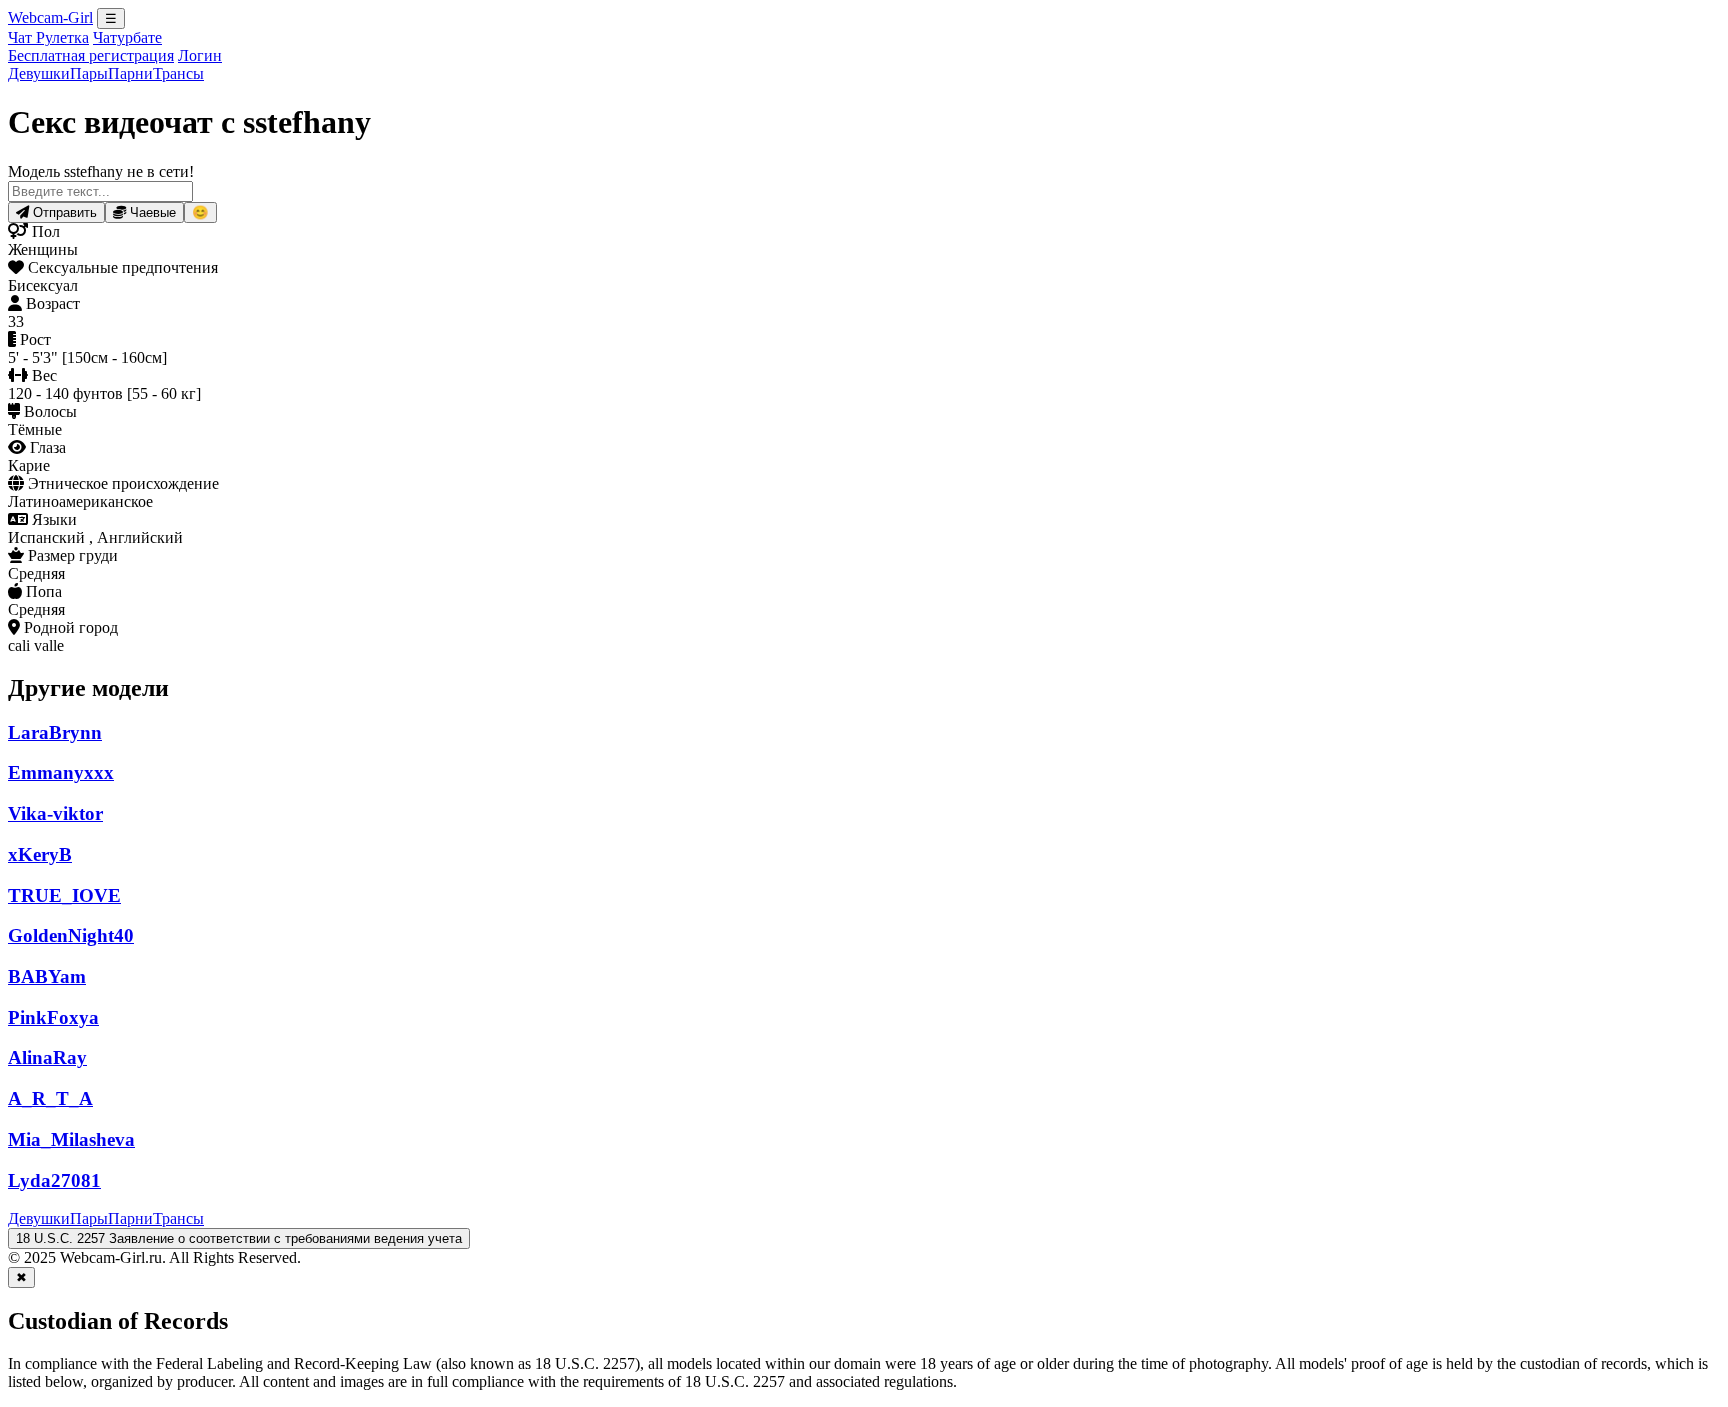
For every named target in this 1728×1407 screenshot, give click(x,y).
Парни (130, 73)
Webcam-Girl (50, 17)
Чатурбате (127, 37)
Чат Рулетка (48, 37)
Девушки (39, 73)
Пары (89, 73)
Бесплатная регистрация (91, 55)
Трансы (178, 73)
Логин (200, 55)
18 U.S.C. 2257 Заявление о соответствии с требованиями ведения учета (239, 1238)
